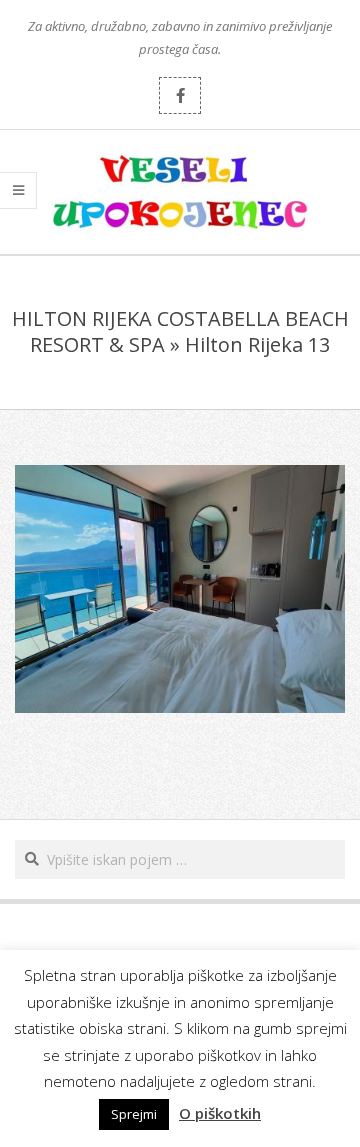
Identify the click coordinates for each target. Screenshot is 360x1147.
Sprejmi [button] (134, 1114)
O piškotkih (220, 1113)
